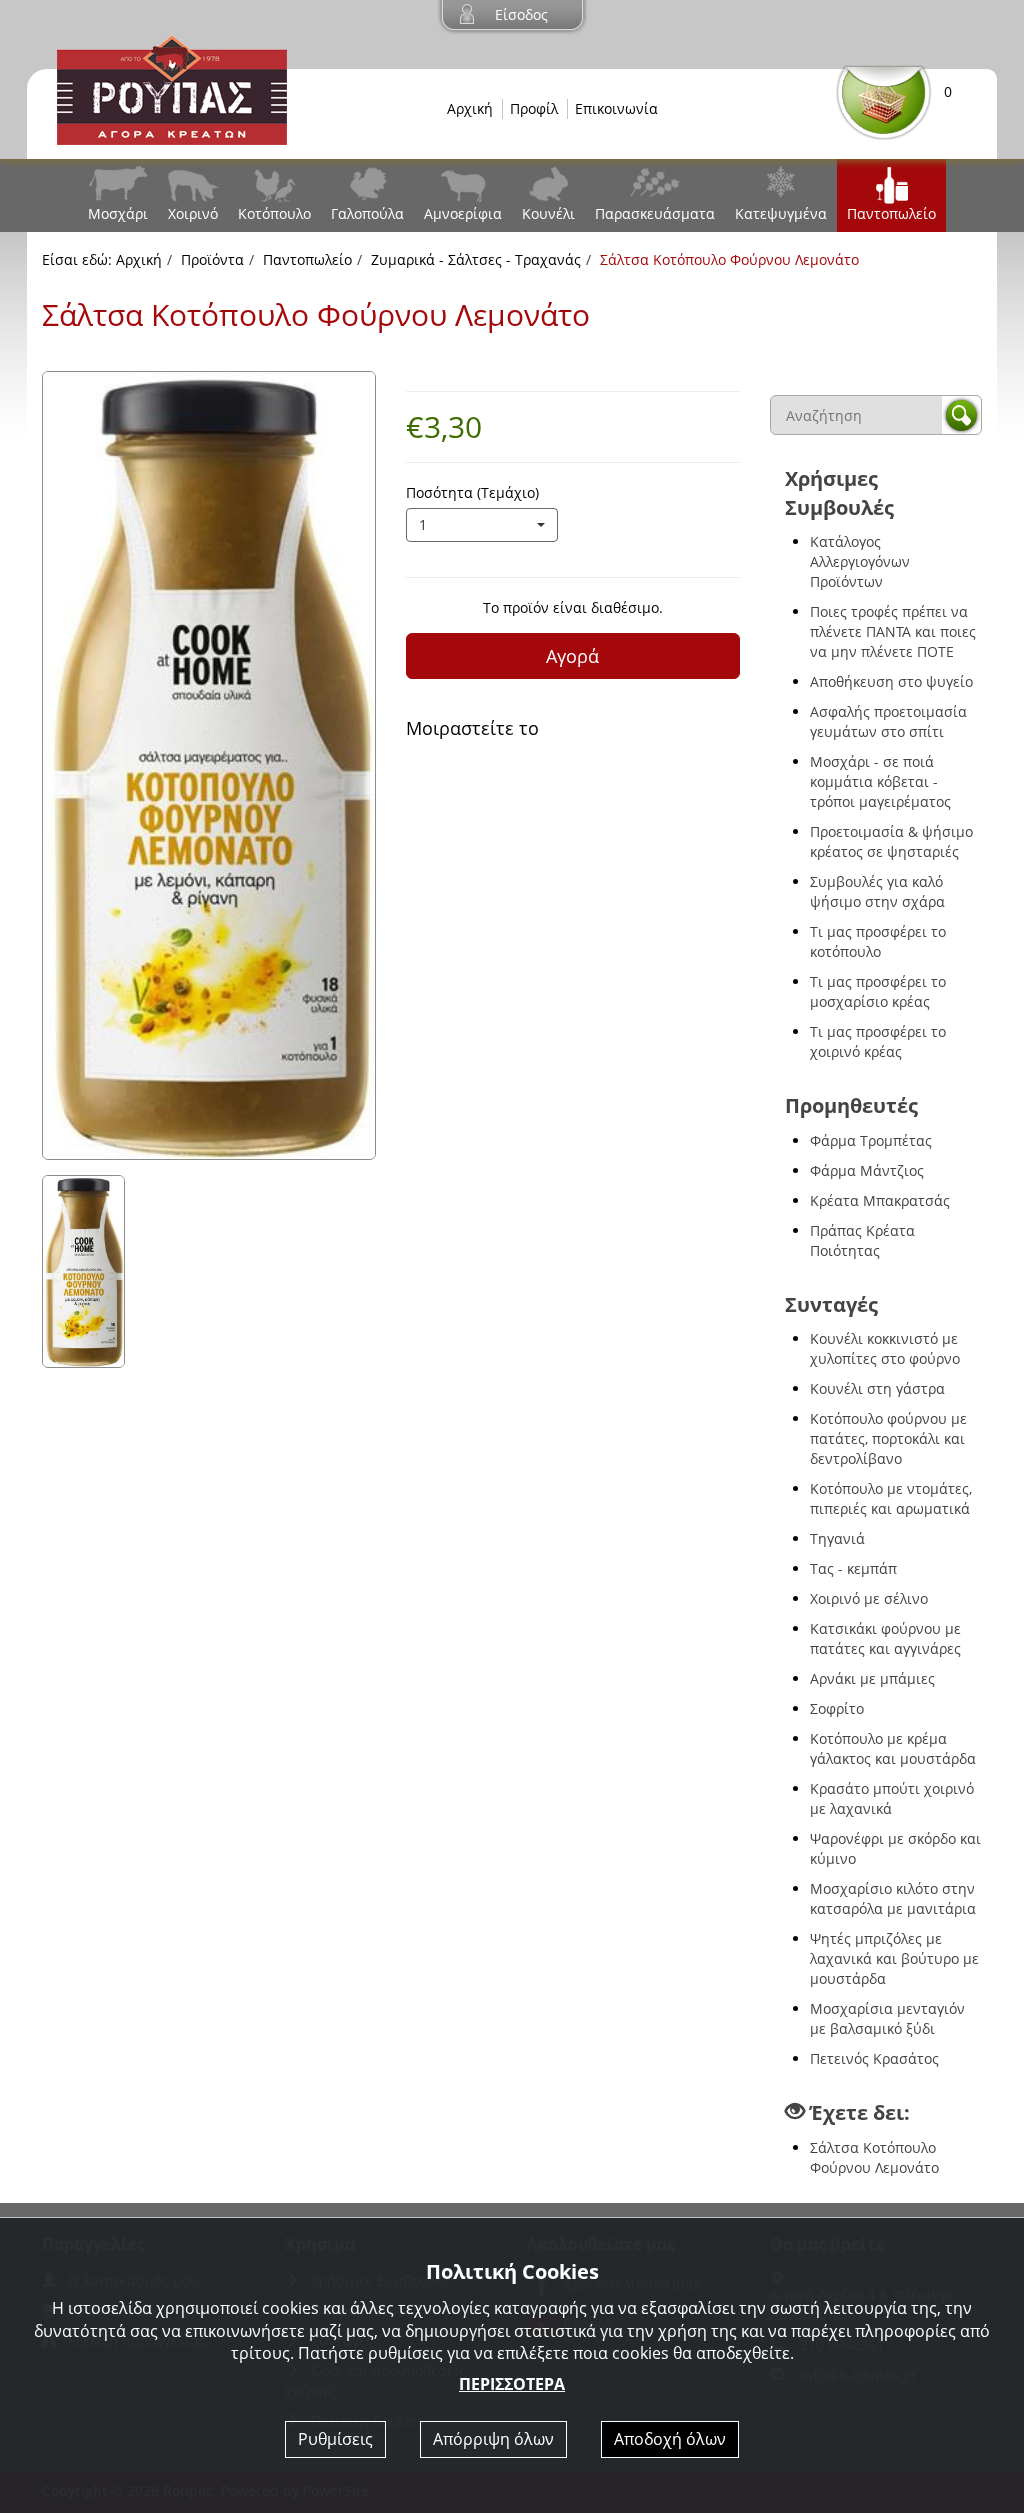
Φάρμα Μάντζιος (867, 1170)
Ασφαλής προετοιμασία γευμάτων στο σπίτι (888, 721)
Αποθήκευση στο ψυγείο (891, 681)
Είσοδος (521, 14)
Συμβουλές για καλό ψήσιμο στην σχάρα (877, 891)
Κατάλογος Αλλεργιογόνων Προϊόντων (860, 561)
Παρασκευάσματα (655, 213)
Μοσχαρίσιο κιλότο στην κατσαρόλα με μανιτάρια (893, 1898)
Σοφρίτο (837, 1708)
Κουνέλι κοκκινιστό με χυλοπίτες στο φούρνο (885, 1348)
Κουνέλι (548, 213)
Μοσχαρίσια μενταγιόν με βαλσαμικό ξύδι (887, 2018)
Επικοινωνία (616, 108)
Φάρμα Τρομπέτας (871, 1140)
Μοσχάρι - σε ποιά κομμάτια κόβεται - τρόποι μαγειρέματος (880, 781)
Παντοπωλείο (891, 213)
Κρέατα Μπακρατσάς (880, 1200)
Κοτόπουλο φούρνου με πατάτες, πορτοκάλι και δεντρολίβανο (888, 1438)
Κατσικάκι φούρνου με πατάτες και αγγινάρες (885, 1638)
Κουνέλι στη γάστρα (877, 1388)
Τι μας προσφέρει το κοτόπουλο (878, 941)
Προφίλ (534, 108)
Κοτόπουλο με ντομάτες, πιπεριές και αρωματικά (891, 1498)
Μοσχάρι (118, 213)
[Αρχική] (172, 88)
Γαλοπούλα (367, 213)
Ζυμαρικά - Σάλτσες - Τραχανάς (476, 259)
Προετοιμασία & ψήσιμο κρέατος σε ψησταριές (891, 841)
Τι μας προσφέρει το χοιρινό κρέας (878, 1041)
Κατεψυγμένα (781, 213)
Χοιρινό (193, 213)
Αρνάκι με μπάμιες (872, 1678)
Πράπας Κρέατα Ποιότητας (862, 1240)
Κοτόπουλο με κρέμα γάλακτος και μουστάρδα (893, 1748)
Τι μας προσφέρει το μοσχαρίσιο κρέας (878, 991)
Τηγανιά (837, 1538)
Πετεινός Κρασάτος (874, 2058)
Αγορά (572, 656)
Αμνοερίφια (463, 213)
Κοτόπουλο (274, 213)
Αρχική (470, 108)
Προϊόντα (212, 259)
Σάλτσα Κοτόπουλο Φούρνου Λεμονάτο (874, 2157)
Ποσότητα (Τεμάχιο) (472, 492)
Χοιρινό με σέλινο (869, 1598)
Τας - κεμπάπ (853, 1568)
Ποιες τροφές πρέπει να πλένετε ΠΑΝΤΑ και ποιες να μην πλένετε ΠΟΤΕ (893, 631)
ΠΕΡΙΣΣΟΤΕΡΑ (512, 2384)
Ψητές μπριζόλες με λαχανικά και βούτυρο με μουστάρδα (894, 1958)
